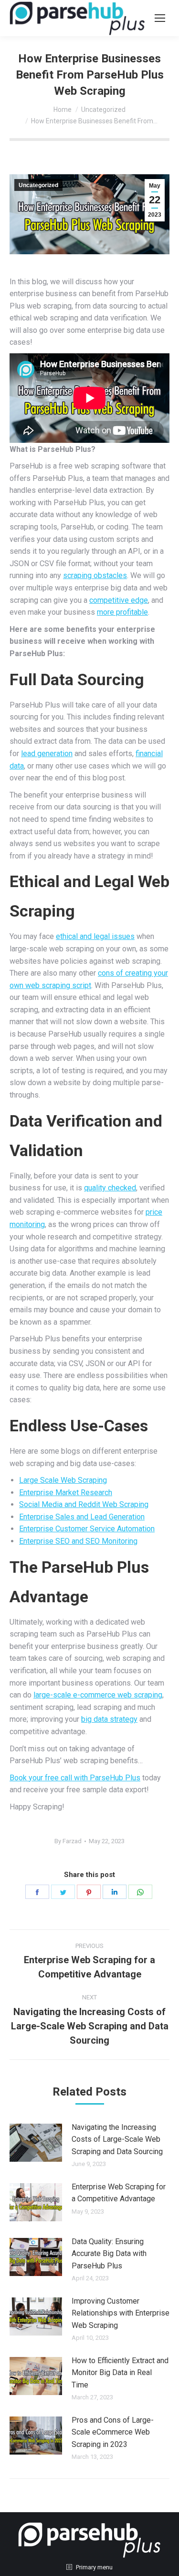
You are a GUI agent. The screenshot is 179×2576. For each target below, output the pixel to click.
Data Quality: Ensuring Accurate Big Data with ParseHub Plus (109, 2254)
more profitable (122, 612)
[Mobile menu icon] (160, 18)
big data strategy (109, 1719)
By (68, 1841)
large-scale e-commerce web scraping (98, 1695)
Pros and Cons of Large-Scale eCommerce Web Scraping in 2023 (113, 2432)
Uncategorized (38, 185)
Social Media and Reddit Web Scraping (84, 1504)
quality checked (110, 1188)
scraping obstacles (95, 575)
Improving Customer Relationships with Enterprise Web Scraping (121, 2313)
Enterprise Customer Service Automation (87, 1529)
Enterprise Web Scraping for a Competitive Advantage (119, 2193)
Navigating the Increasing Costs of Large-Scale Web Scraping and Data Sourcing (117, 2139)
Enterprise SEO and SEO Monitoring (78, 1541)
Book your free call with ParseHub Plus (75, 1778)
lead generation (47, 754)
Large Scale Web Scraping (63, 1480)
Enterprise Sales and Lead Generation (82, 1517)
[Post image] (36, 2143)
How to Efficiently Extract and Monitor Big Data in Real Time (120, 2373)
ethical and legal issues (95, 936)
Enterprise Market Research (66, 1493)
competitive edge (119, 600)
